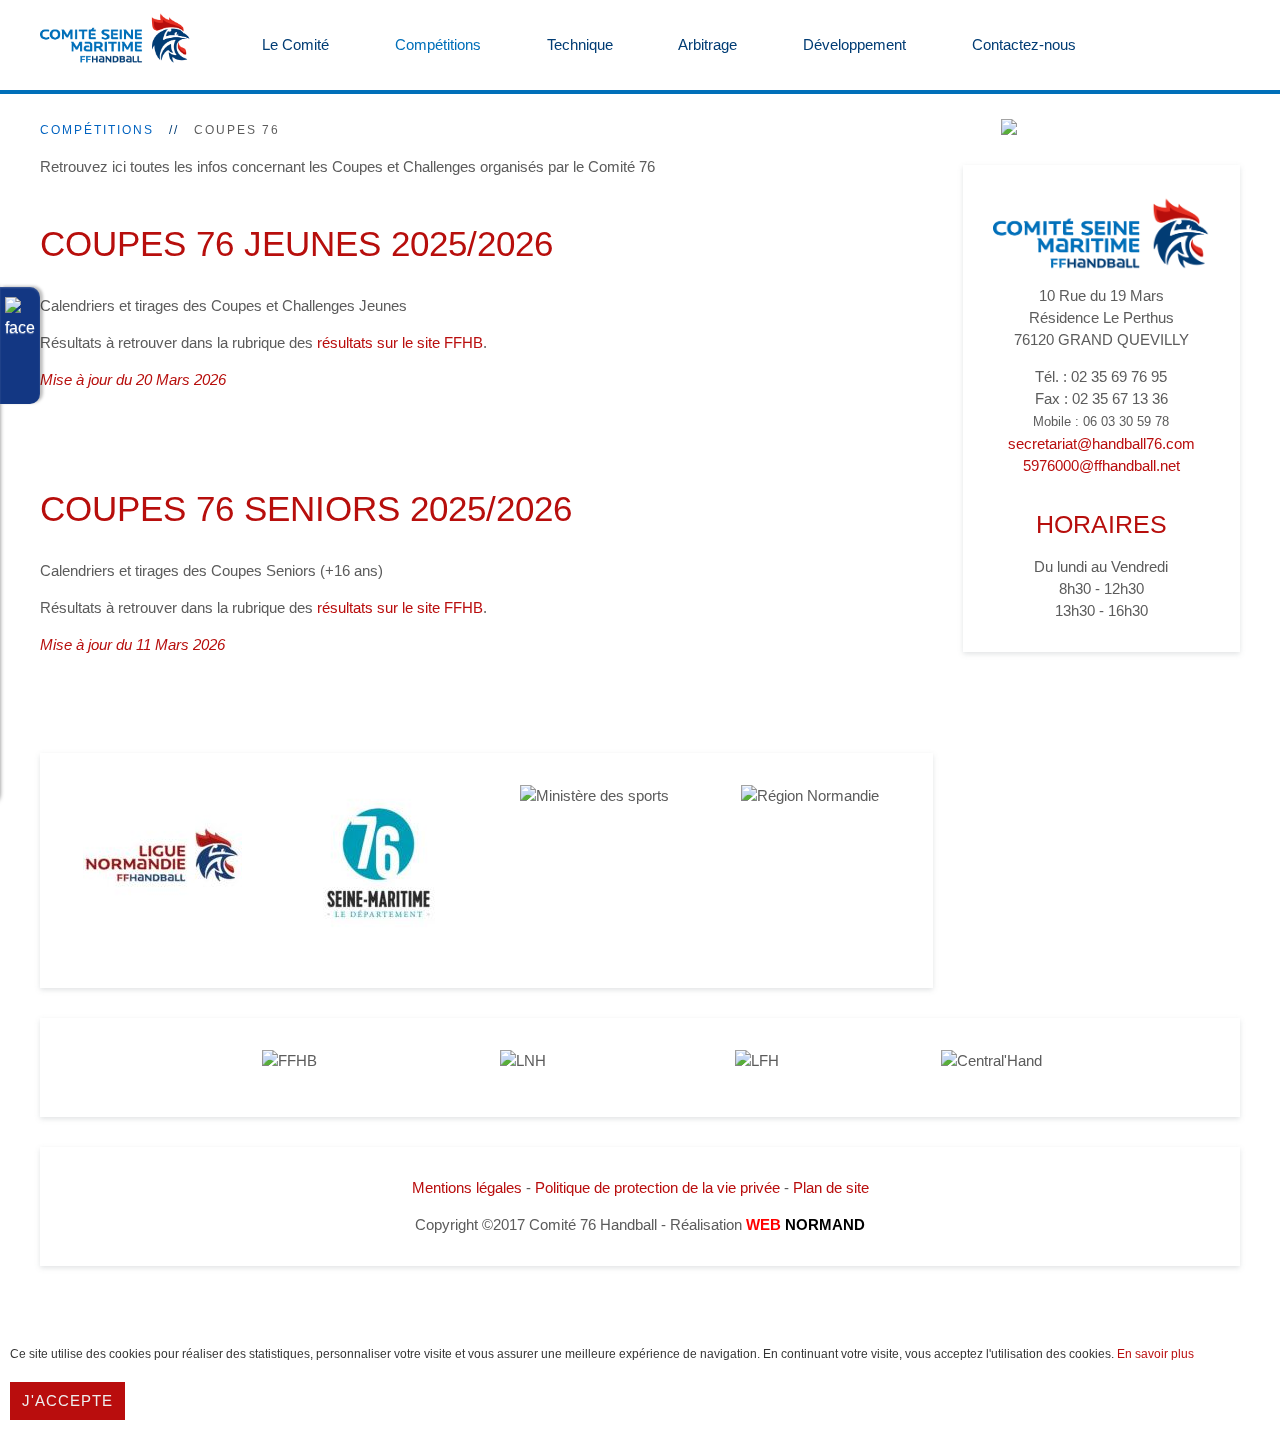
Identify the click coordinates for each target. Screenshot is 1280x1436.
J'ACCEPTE (67, 1400)
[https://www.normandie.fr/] (810, 795)
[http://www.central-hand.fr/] (991, 1060)
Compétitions (436, 44)
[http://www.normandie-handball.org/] (162, 863)
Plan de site (831, 1187)
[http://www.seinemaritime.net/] (378, 863)
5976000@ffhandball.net (1101, 465)
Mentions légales (467, 1187)
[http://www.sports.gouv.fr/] (594, 795)
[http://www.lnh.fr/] (523, 1060)
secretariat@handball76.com (1101, 443)
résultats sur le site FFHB (400, 342)
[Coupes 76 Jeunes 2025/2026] (46, 431)
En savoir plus (1155, 1354)
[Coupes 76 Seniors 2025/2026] (46, 696)
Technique (578, 44)
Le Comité (293, 44)
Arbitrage (706, 44)
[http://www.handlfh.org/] (757, 1060)
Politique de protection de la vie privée (657, 1187)
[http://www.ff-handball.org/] (289, 1060)
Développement (852, 44)
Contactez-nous (1022, 44)
